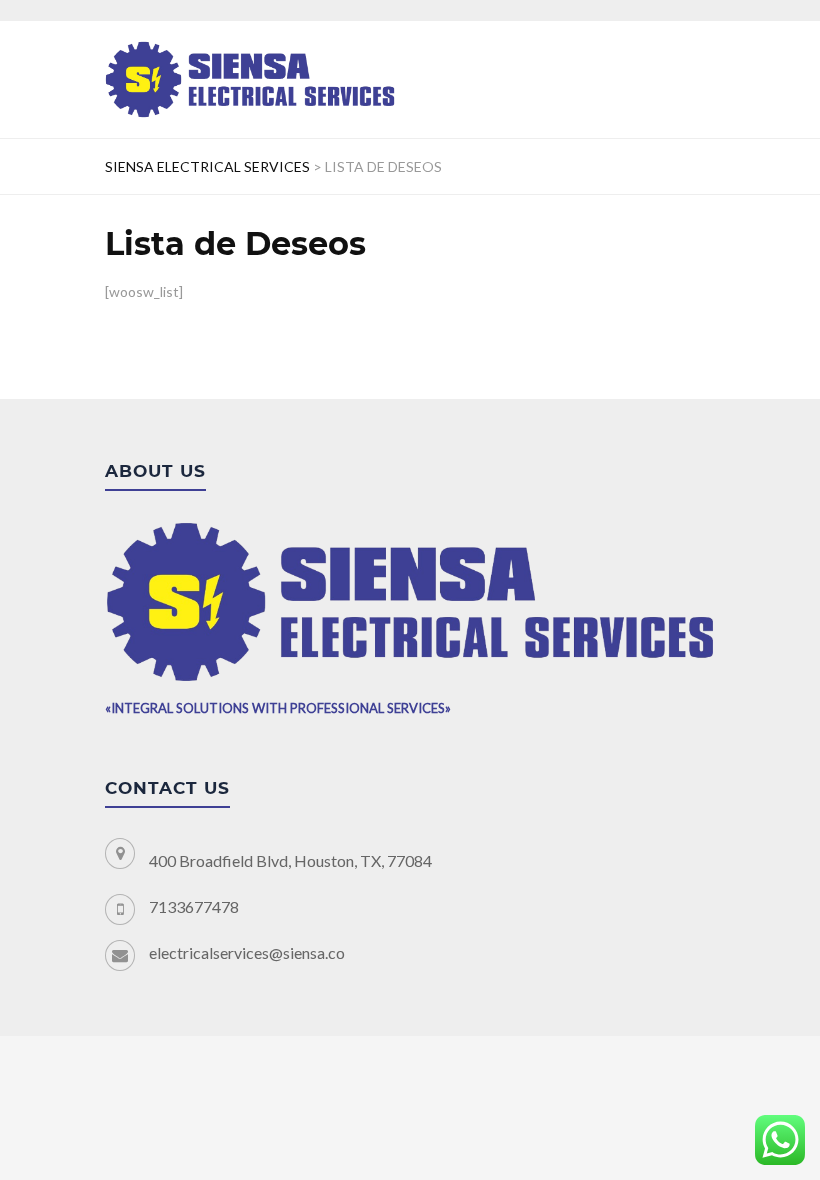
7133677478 (194, 906)
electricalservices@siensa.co (247, 952)
